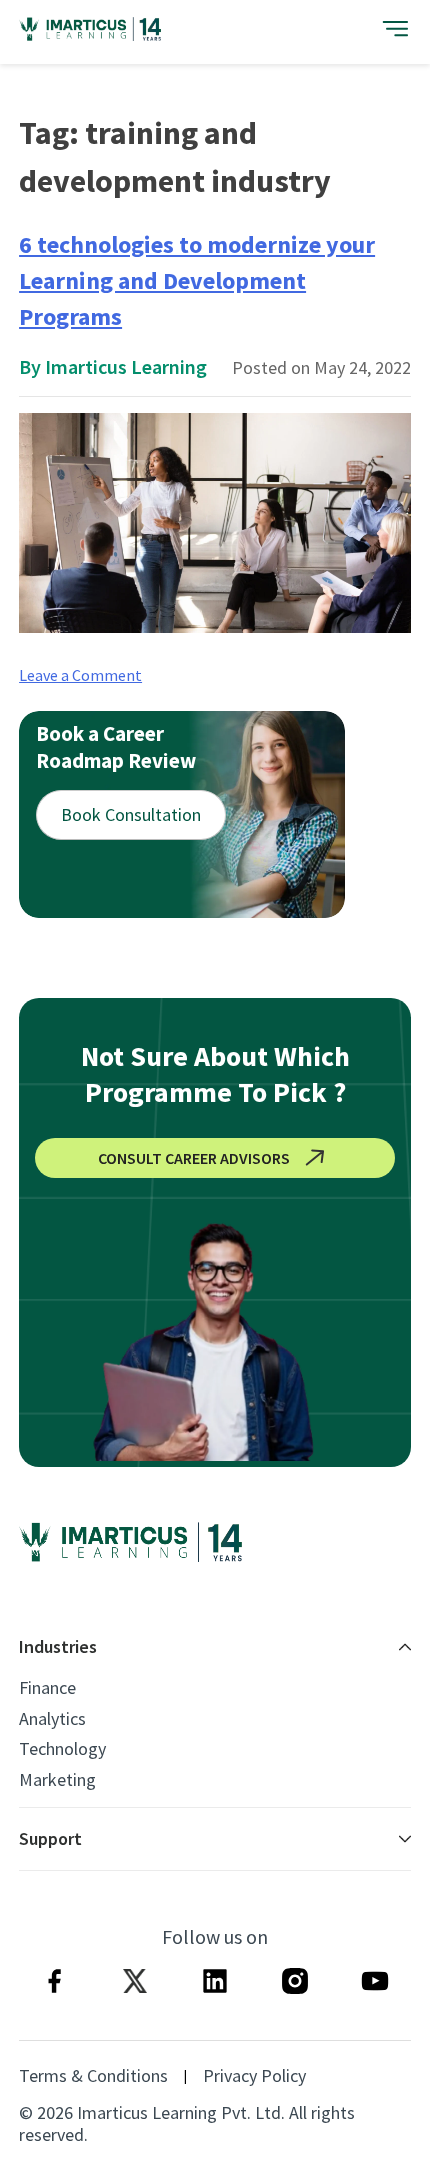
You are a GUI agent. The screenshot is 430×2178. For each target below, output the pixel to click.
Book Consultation (131, 814)
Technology (62, 1749)
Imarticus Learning (126, 366)
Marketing (57, 1780)
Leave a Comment (80, 675)
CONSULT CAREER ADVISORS (194, 1158)
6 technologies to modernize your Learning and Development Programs (197, 280)
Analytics (52, 1719)
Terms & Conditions (93, 2076)
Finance (47, 1688)
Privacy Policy (254, 2076)
